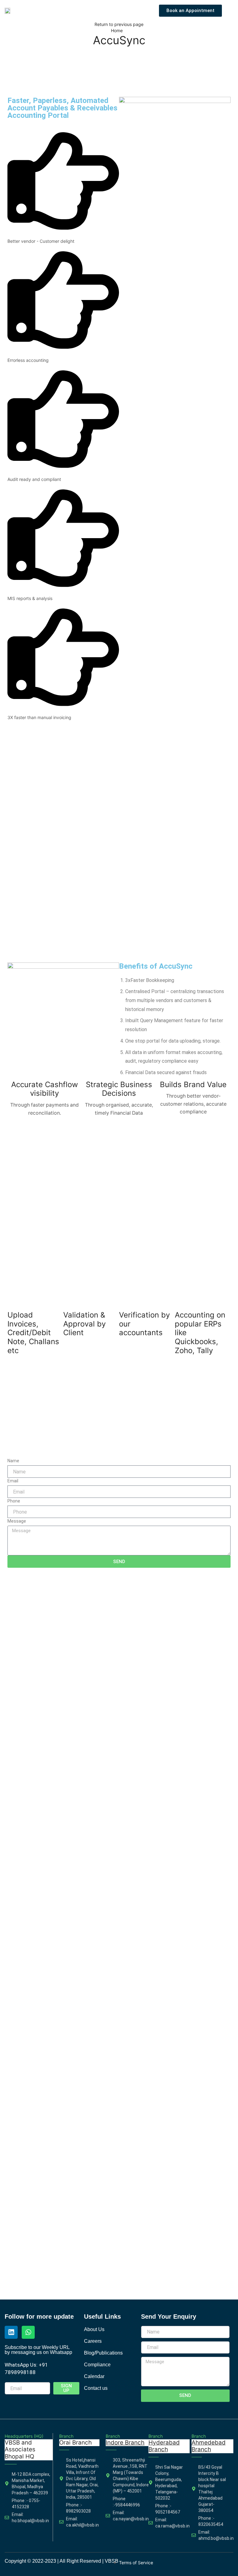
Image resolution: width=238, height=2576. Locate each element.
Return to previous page (119, 24)
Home (117, 30)
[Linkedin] (11, 2332)
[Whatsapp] (28, 2332)
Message (17, 1521)
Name (13, 1461)
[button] (231, 11)
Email (13, 1481)
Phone (14, 1501)
